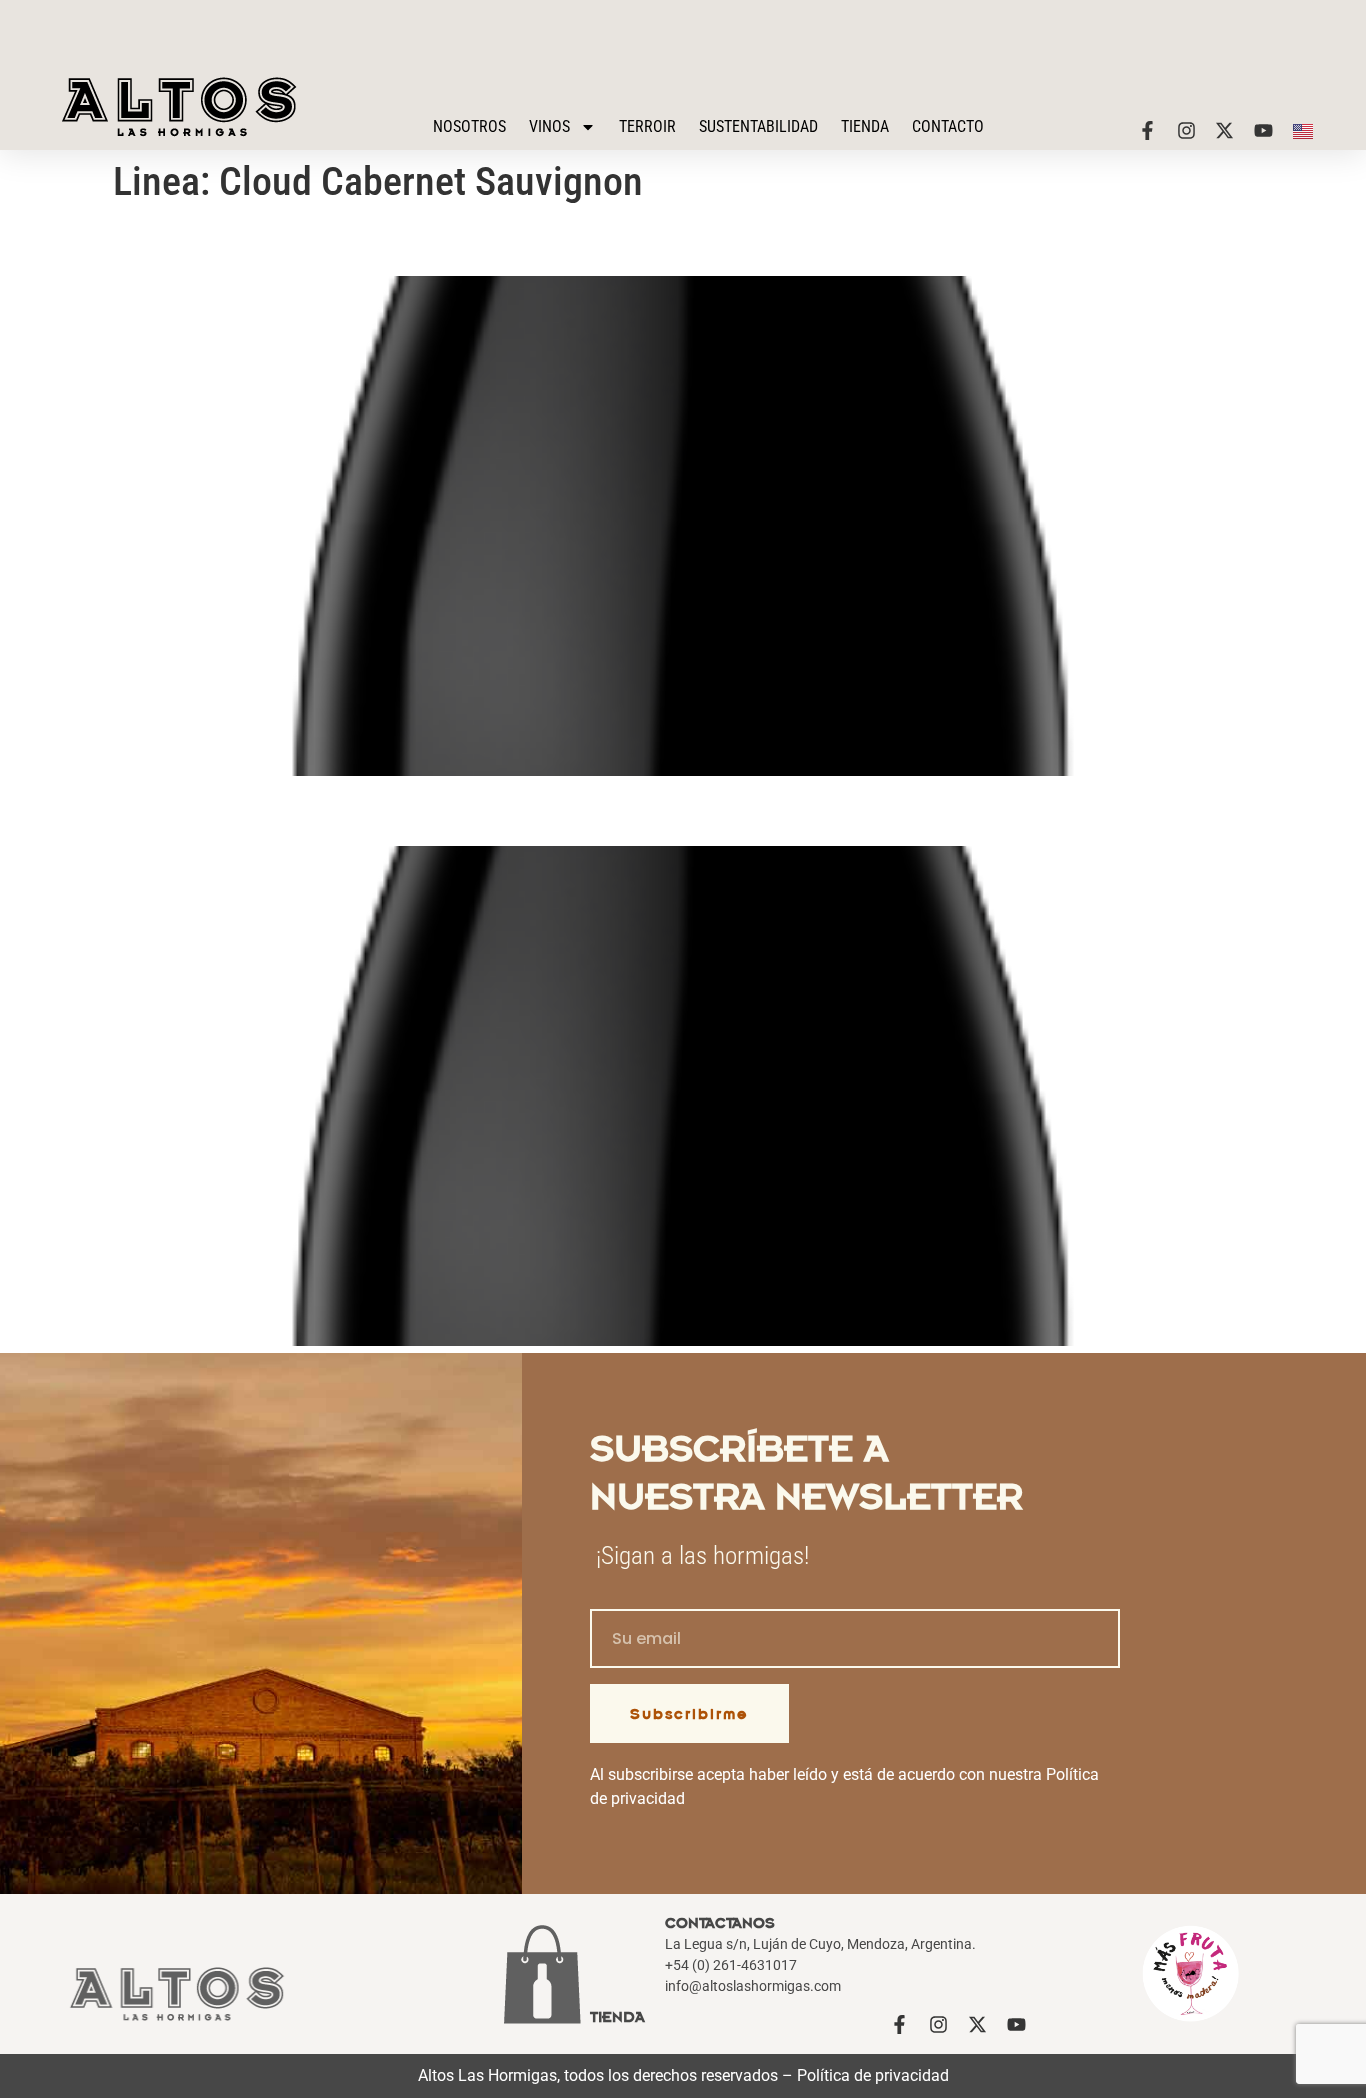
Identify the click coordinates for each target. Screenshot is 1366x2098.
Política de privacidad (873, 2075)
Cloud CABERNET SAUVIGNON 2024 (341, 241)
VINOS (549, 126)
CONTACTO (948, 126)
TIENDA (865, 126)
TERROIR (647, 126)
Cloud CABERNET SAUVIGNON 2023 (341, 810)
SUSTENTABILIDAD (758, 126)
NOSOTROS (469, 126)
